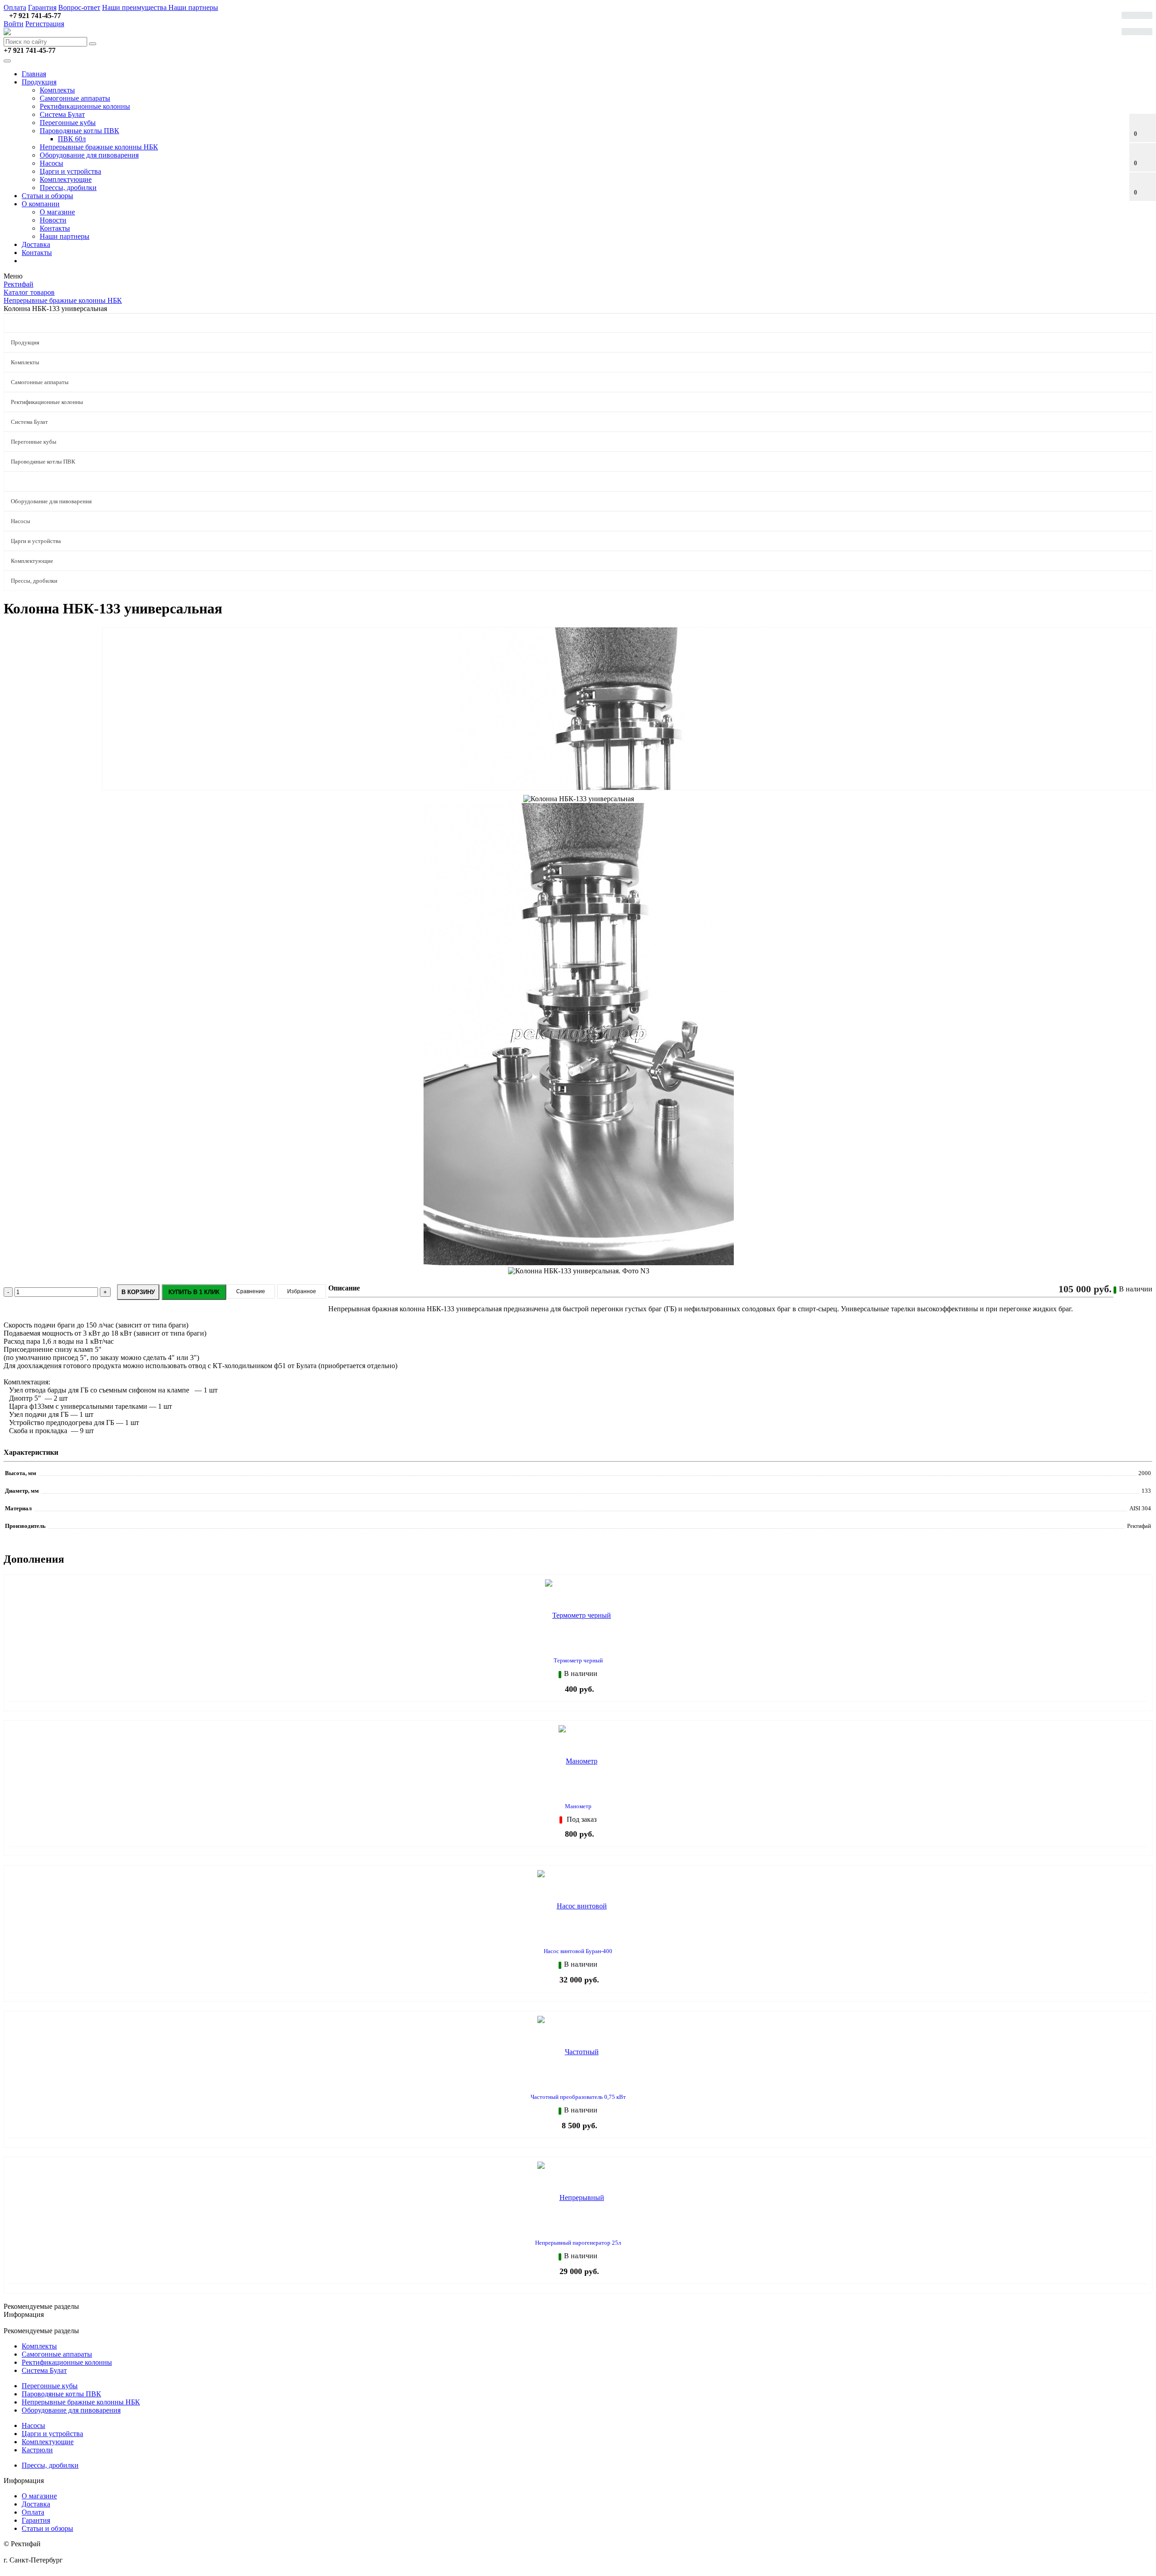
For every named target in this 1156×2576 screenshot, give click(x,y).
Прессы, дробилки (68, 188)
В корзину (138, 1292)
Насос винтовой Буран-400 (578, 1951)
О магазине (57, 212)
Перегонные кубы (68, 123)
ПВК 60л (72, 139)
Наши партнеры (193, 7)
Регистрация (45, 24)
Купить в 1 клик (194, 1292)
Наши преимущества (135, 7)
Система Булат (62, 114)
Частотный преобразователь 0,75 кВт (578, 2097)
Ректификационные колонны (85, 106)
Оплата (15, 7)
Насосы (51, 163)
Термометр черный (578, 1660)
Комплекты (57, 90)
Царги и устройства (70, 171)
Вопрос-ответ (79, 7)
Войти (14, 24)
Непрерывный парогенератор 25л (578, 2243)
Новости (53, 220)
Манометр (578, 1806)
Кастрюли (37, 2450)
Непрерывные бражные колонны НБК (99, 147)
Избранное (302, 1291)
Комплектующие (66, 179)
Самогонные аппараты (75, 98)
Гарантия (42, 7)
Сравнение (251, 1291)
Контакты (55, 228)
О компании (41, 204)
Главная (34, 74)
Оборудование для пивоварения (89, 155)
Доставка (36, 244)
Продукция (39, 82)
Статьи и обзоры (47, 196)
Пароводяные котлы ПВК (79, 131)
